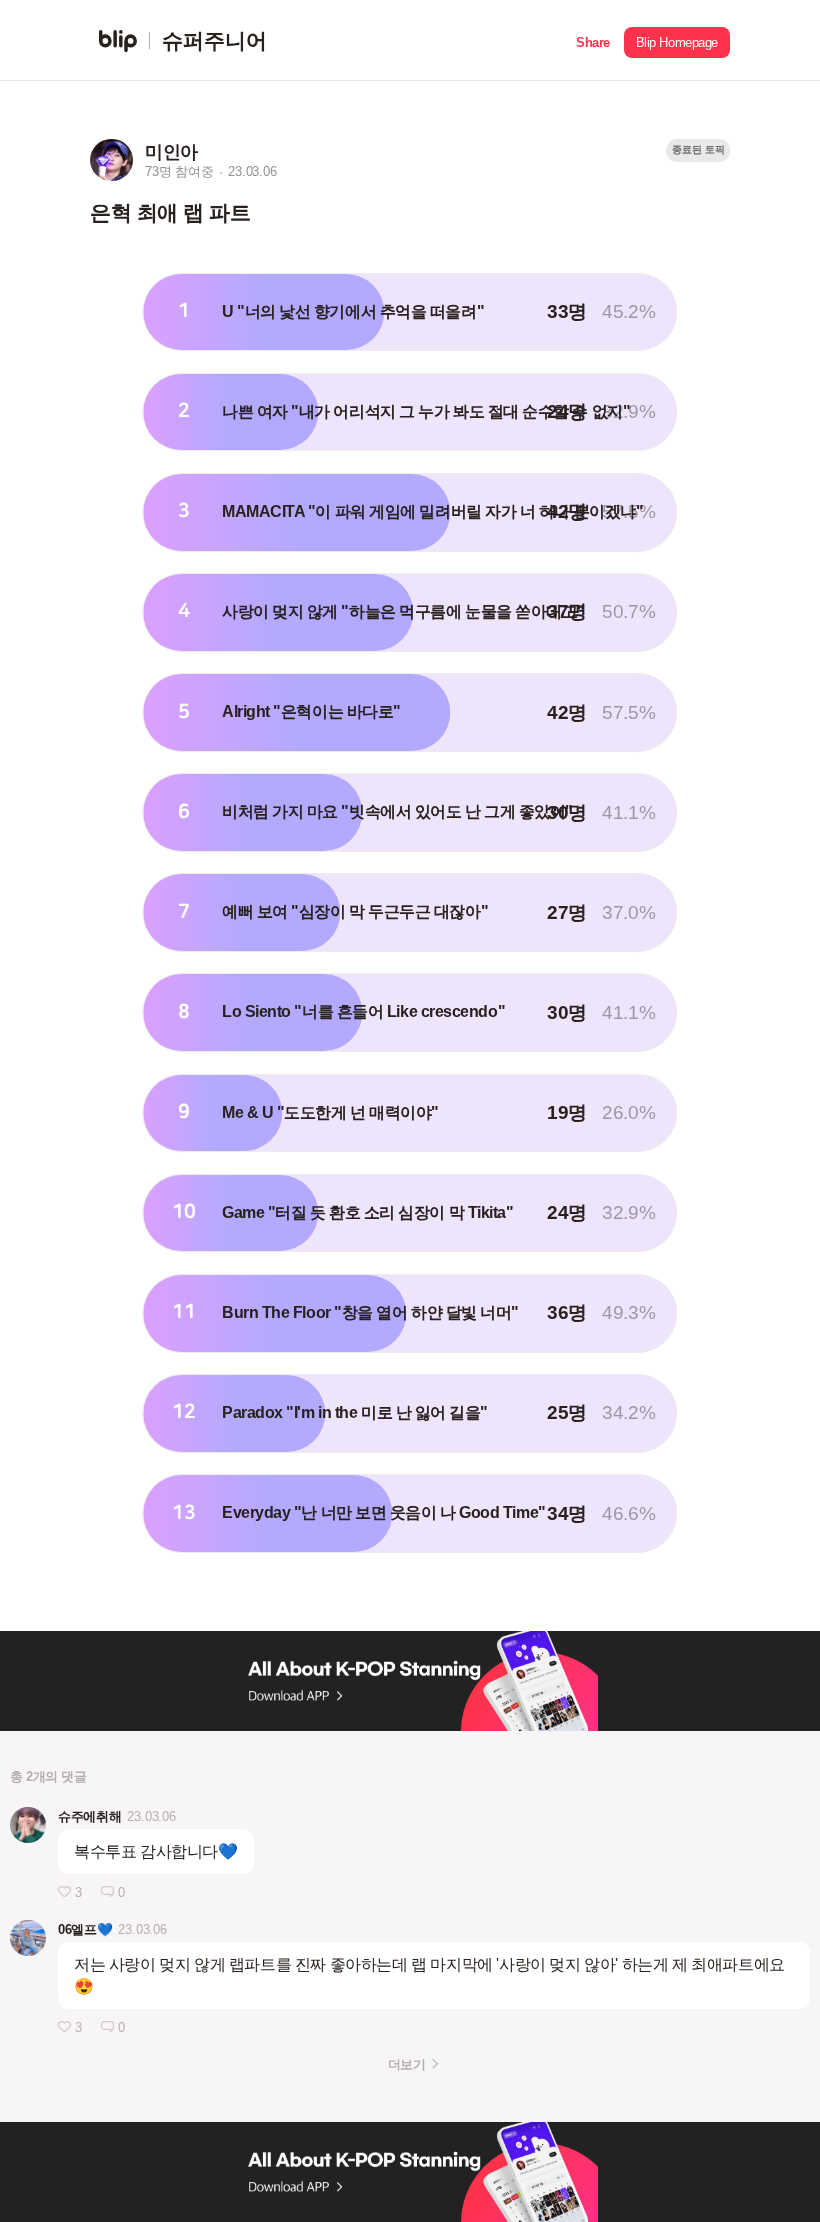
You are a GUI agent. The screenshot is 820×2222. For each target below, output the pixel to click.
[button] (593, 40)
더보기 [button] (406, 2064)
